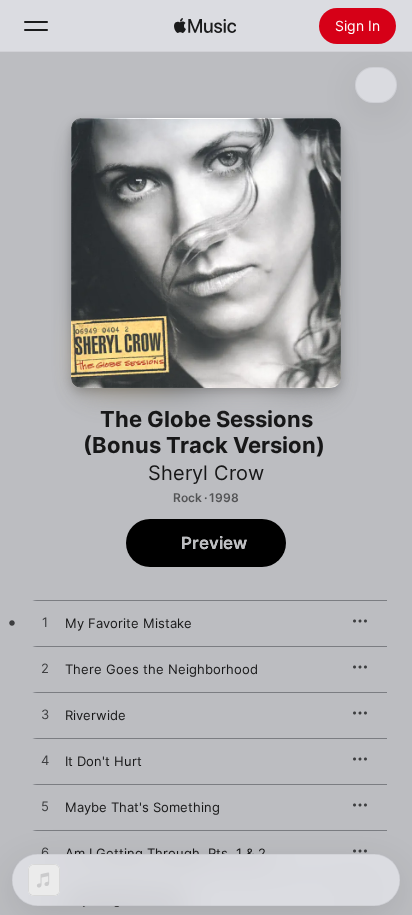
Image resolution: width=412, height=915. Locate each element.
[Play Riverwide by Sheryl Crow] (45, 715)
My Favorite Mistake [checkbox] (128, 623)
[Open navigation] (36, 26)
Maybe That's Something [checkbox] (142, 807)
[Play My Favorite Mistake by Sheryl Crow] (45, 623)
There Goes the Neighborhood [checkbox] (161, 669)
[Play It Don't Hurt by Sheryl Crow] (45, 761)
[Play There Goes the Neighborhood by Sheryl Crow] (45, 669)
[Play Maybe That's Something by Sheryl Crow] (45, 807)
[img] (205, 26)
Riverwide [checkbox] (95, 715)
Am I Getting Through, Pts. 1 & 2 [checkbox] (165, 853)
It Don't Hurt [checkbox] (103, 761)
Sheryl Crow (206, 473)
